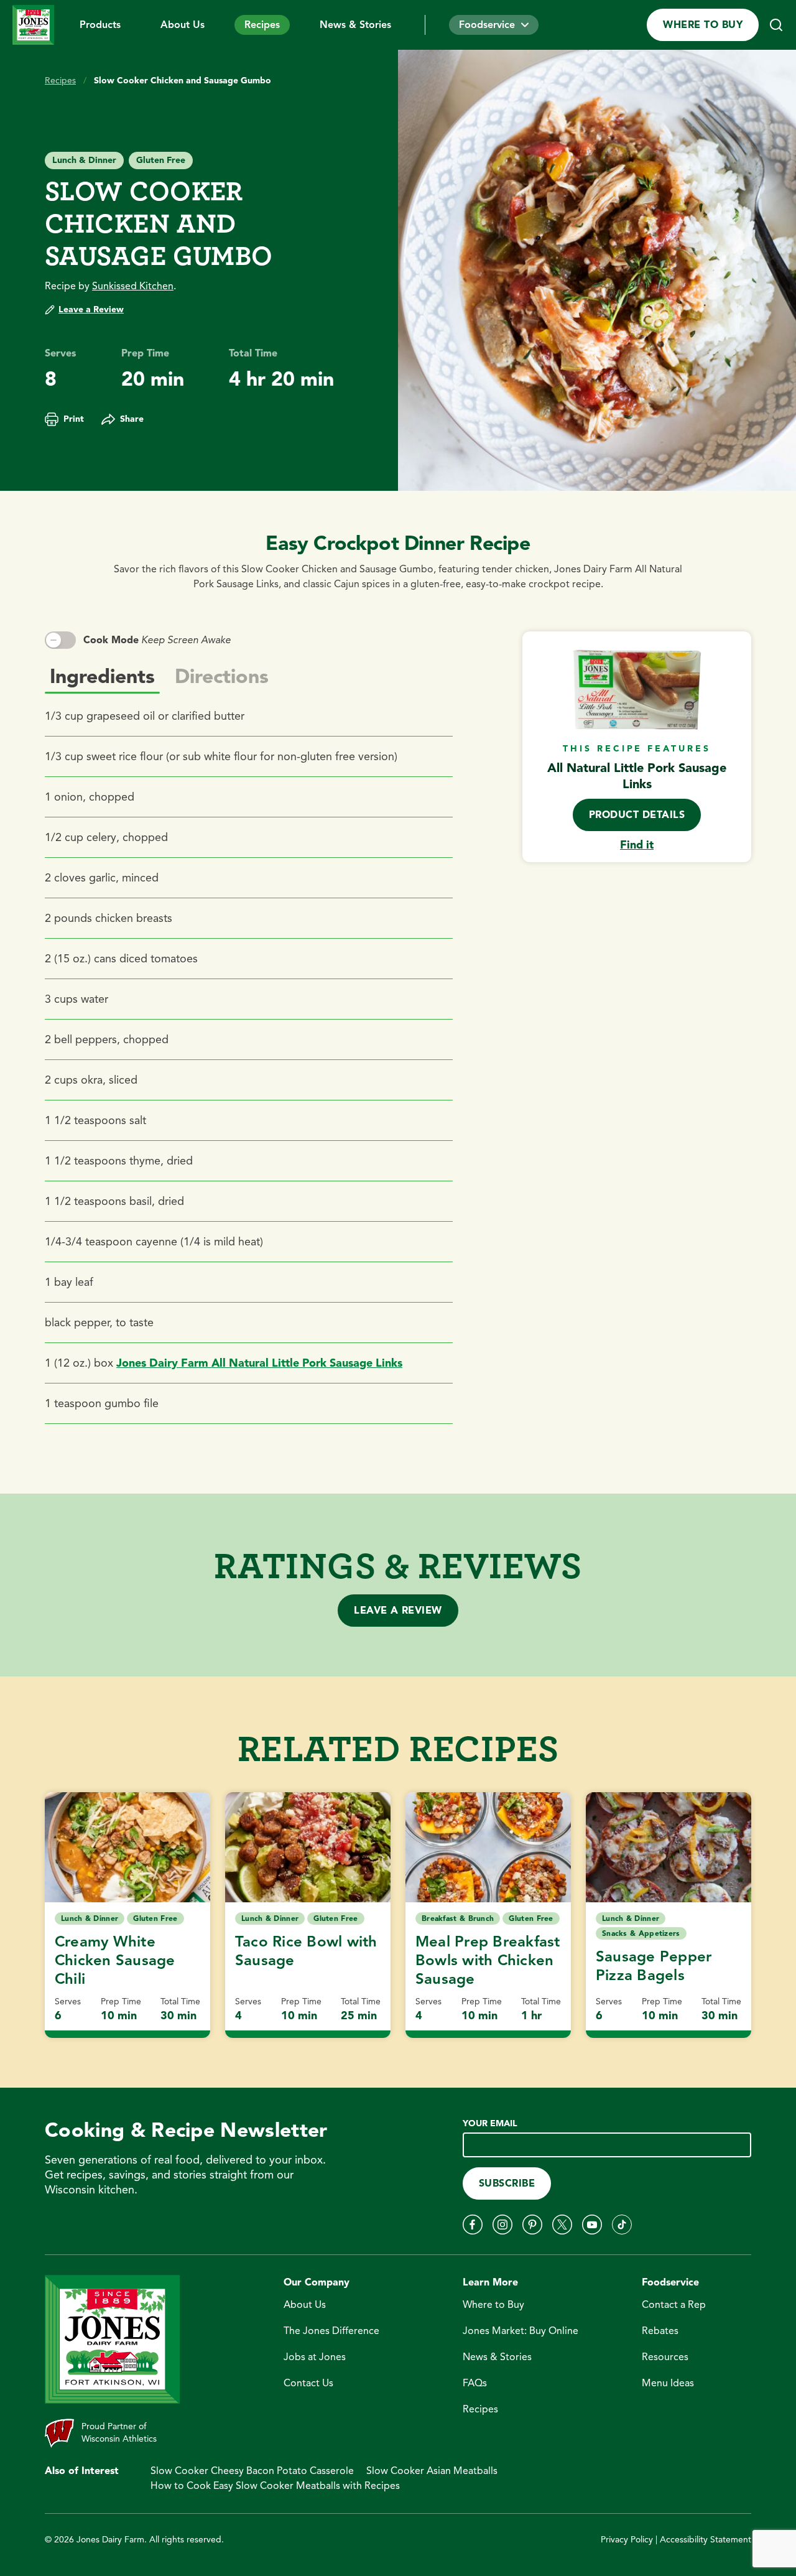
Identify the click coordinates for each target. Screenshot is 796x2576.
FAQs (475, 2383)
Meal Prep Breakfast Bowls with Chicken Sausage (488, 1960)
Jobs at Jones (315, 2357)
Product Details (637, 815)
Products (100, 25)
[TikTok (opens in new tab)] (622, 2225)
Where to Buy (703, 25)
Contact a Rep (674, 2305)
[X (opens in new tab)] (562, 2225)
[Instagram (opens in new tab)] (502, 2225)
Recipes (262, 25)
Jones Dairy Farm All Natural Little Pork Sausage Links (259, 1363)
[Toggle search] (776, 25)
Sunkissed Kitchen (133, 286)
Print (74, 419)
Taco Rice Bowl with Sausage (306, 1951)
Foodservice (487, 25)
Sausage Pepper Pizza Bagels (654, 1966)
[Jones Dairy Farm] (34, 25)
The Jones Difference (331, 2331)
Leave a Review (91, 309)
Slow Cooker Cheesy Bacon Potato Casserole (252, 2471)
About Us (183, 25)
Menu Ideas (668, 2383)
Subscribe (507, 2183)
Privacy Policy (627, 2540)
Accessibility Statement (706, 2540)
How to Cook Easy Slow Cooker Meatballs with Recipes (275, 2486)
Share (132, 419)
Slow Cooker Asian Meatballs (432, 2471)
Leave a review (398, 1611)
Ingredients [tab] (102, 676)
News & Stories (355, 25)
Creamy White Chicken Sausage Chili (115, 1960)
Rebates (660, 2331)
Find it (637, 845)
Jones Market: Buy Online (521, 2331)
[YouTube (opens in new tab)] (592, 2225)
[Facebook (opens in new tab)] (473, 2225)
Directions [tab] (222, 676)
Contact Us (308, 2383)
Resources (665, 2357)
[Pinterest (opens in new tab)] (532, 2225)
